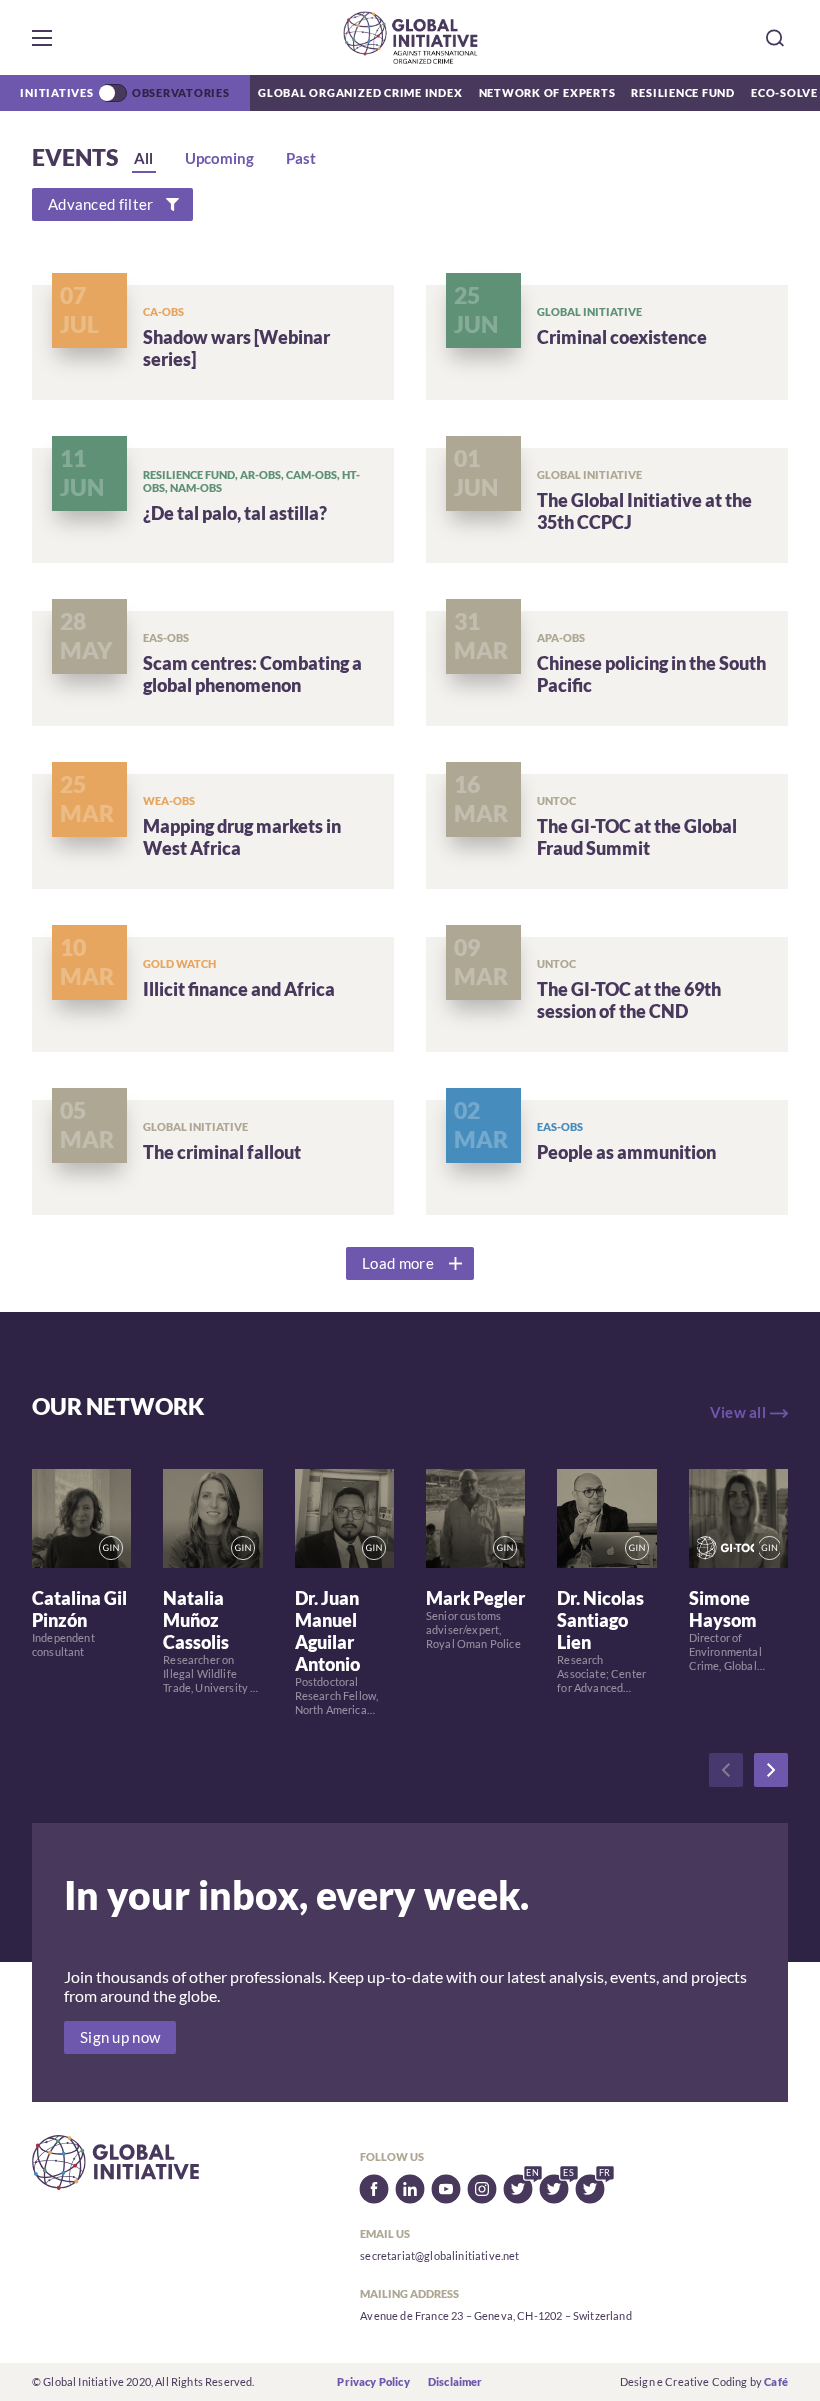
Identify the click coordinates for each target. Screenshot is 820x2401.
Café (776, 2381)
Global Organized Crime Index (360, 92)
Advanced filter (100, 204)
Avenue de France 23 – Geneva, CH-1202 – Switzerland (495, 2315)
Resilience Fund (683, 92)
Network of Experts (547, 92)
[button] (42, 38)
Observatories (181, 92)
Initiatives (56, 92)
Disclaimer (455, 2381)
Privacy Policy (373, 2381)
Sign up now (120, 2037)
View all (738, 1412)
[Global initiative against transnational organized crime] (410, 37)
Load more (398, 1263)
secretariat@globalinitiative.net (439, 2255)
